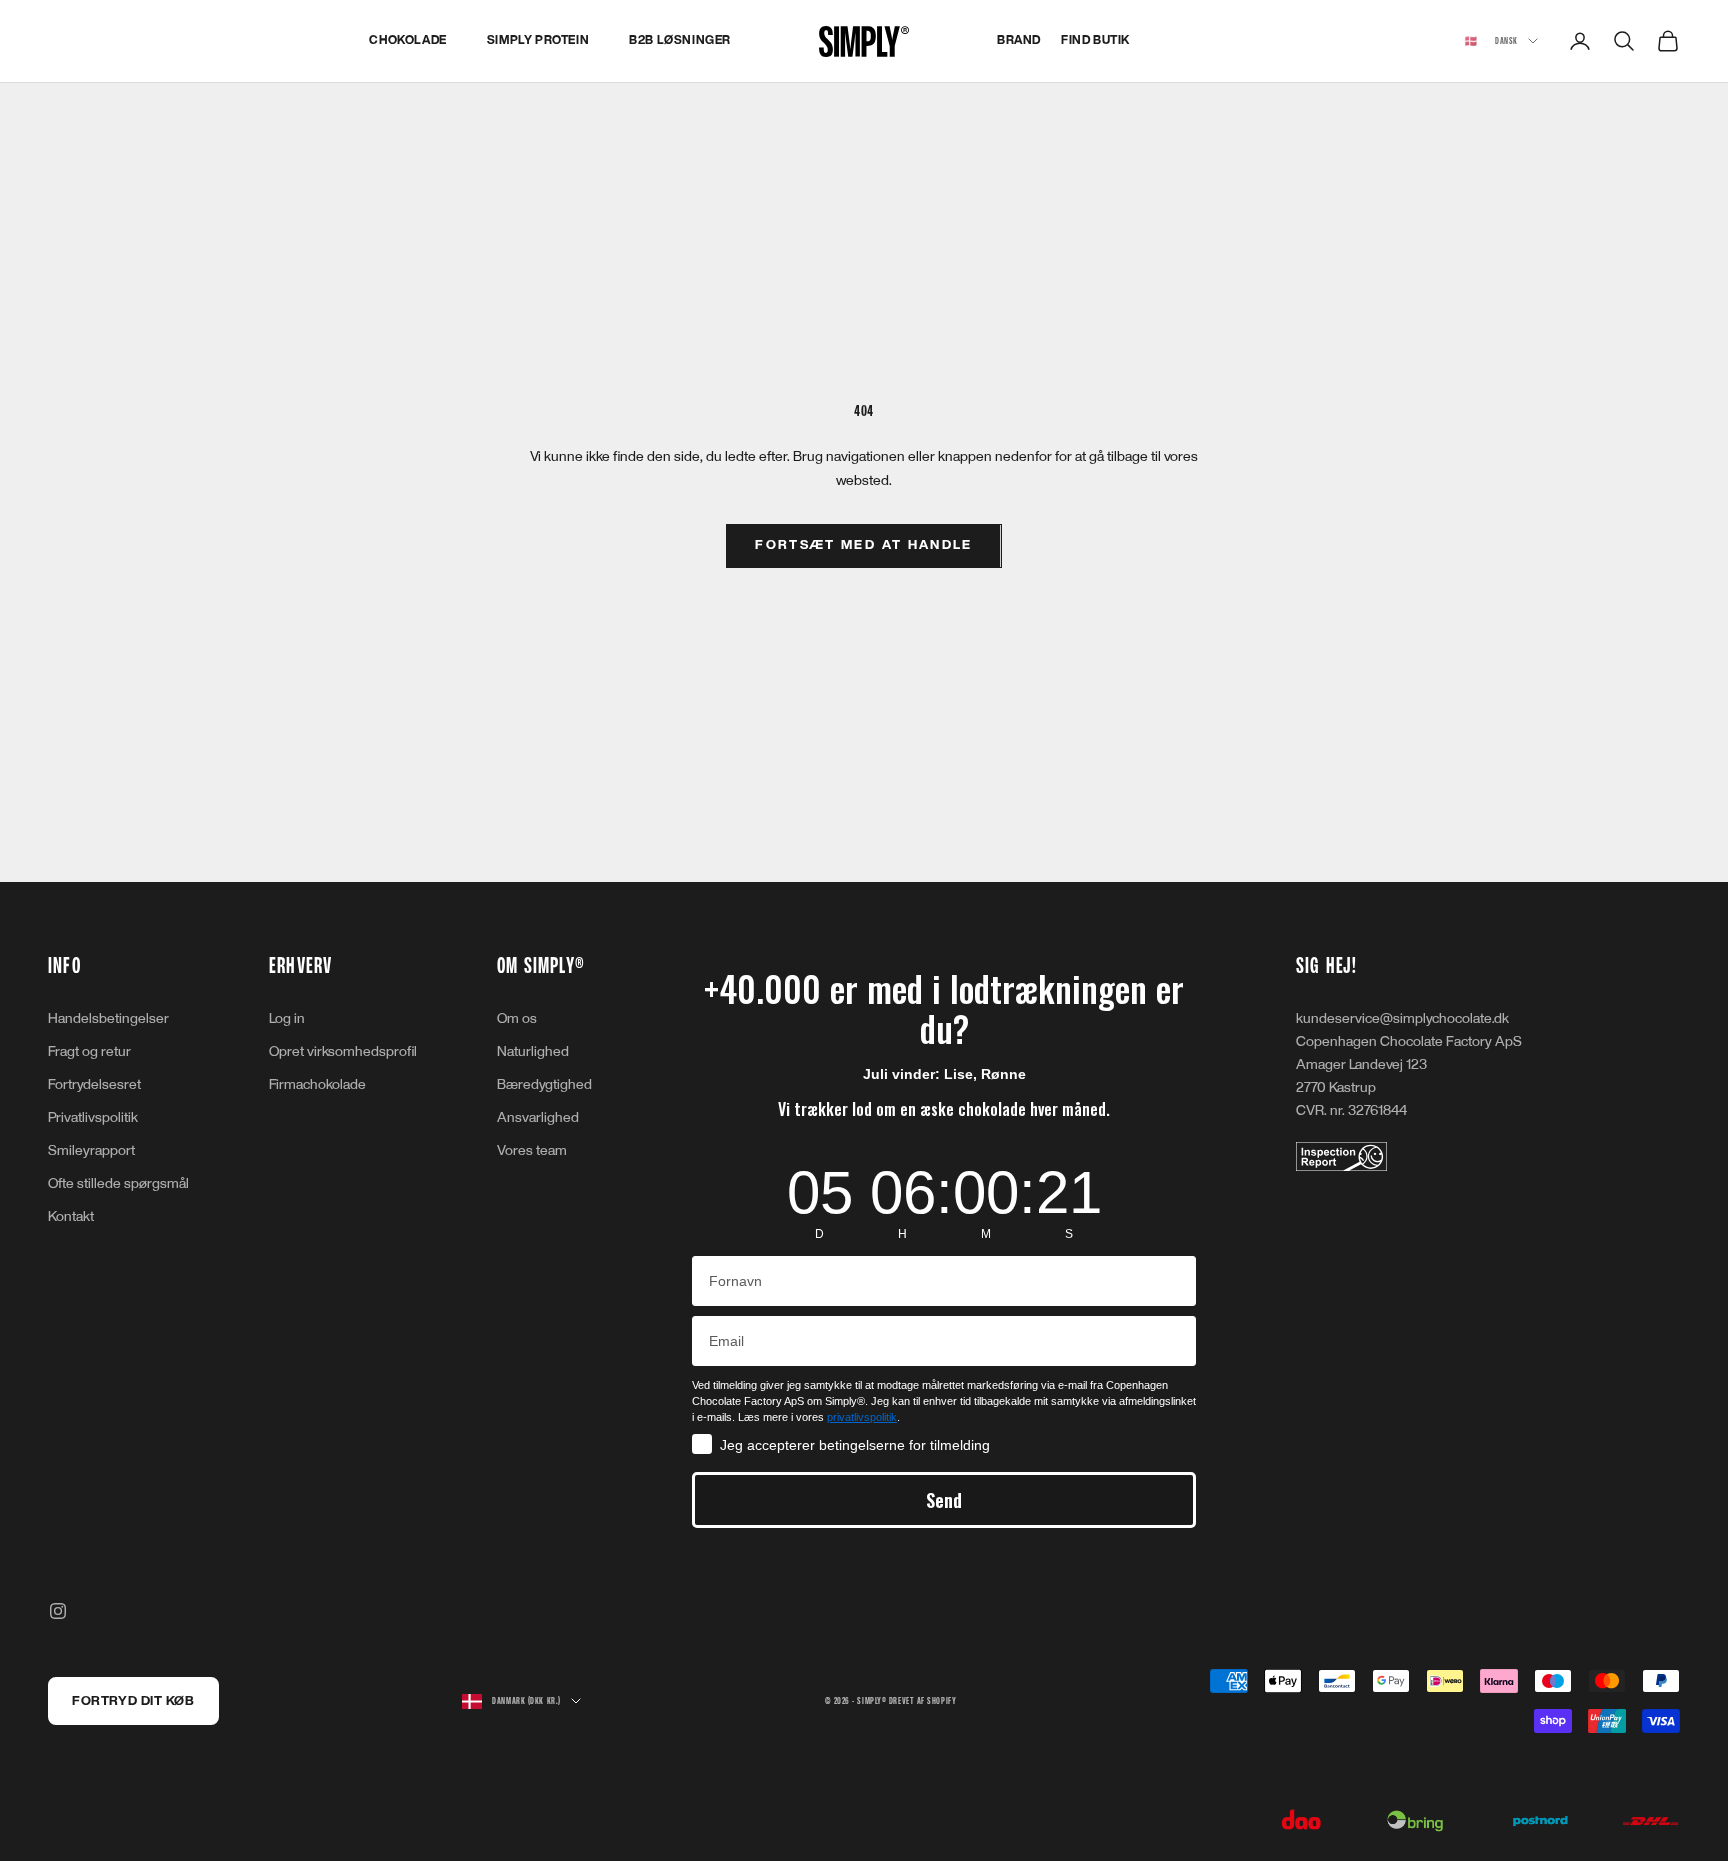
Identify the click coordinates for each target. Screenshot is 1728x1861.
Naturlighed (533, 1051)
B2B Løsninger (680, 40)
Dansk (1491, 41)
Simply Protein (538, 40)
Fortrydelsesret (94, 1084)
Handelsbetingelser (108, 1018)
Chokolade (407, 40)
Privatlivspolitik (93, 1117)
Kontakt (71, 1216)
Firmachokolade (317, 1084)
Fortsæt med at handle (863, 545)
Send (944, 1500)
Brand (1019, 40)
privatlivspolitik (862, 1417)
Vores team (532, 1150)
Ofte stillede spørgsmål (118, 1183)
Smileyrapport (91, 1150)
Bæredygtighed (544, 1084)
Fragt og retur (89, 1051)
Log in (287, 1018)
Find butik (1095, 40)
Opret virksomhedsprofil (343, 1051)
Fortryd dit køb (133, 1701)
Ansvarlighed (538, 1117)
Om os (517, 1018)
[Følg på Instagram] (58, 1611)
